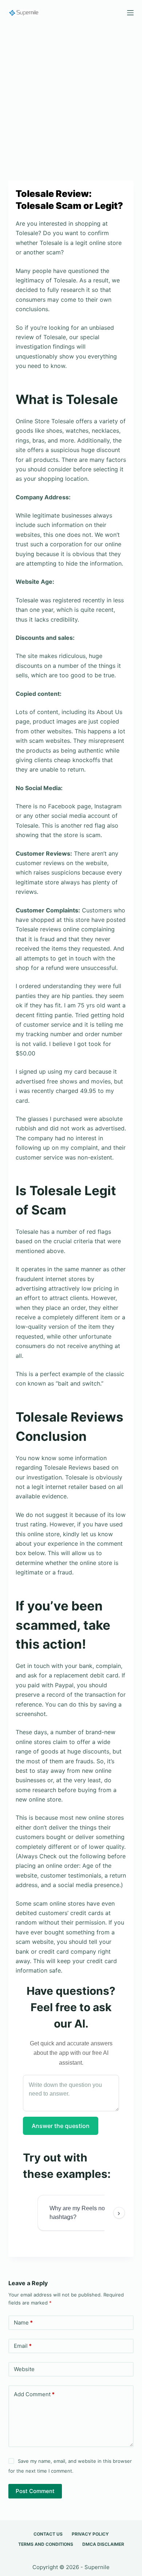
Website (24, 2369)
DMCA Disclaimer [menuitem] (103, 2544)
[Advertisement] (71, 99)
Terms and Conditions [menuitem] (46, 2544)
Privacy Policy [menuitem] (90, 2534)
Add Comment (34, 2394)
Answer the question (61, 2126)
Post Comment (35, 2491)
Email (23, 2346)
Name (23, 2323)
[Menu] (130, 13)
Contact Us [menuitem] (48, 2534)
